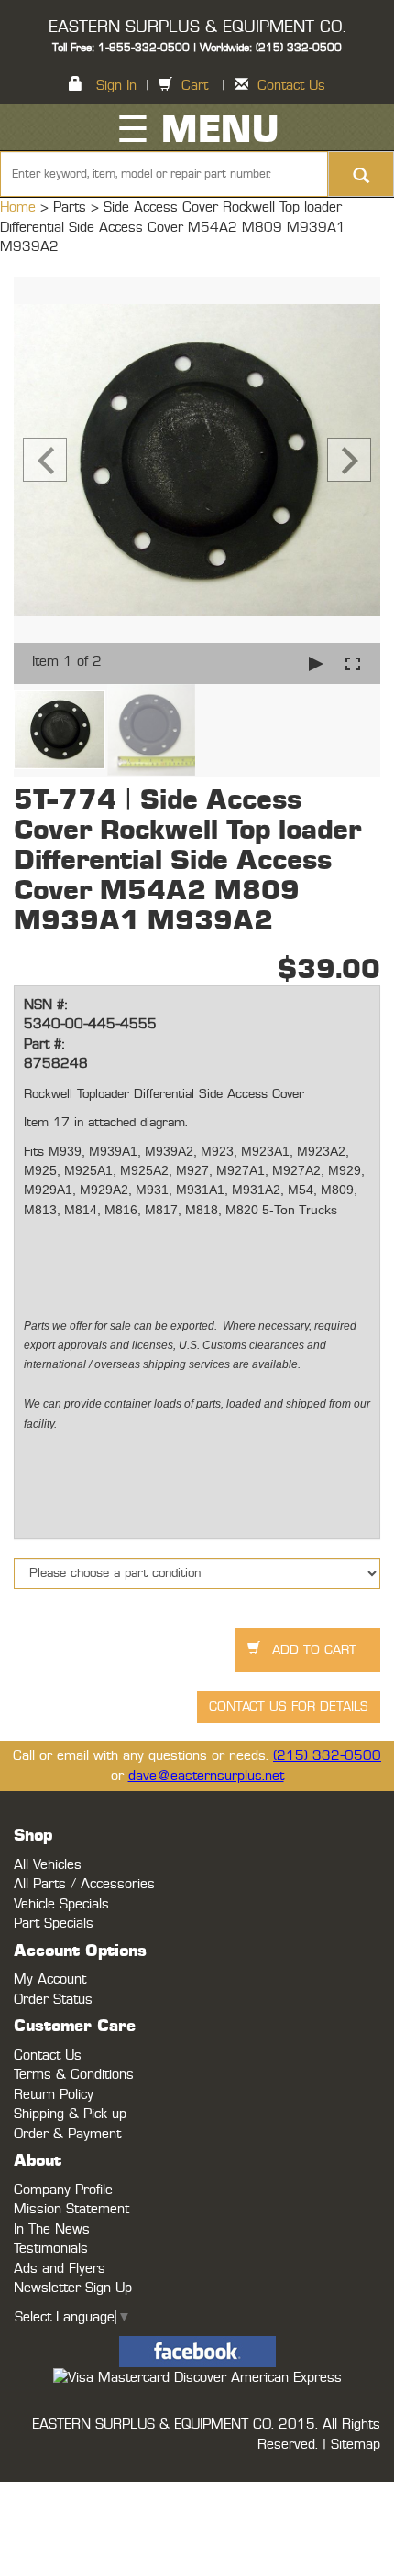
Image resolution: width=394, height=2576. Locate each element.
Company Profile (63, 2190)
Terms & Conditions (74, 2075)
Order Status (53, 2000)
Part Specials (54, 1924)
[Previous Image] (45, 460)
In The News (52, 2229)
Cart (195, 86)
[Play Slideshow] (316, 663)
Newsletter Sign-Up (73, 2288)
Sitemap (356, 2445)
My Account (50, 1979)
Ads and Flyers (60, 2269)
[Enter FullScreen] (353, 663)
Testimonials (51, 2249)
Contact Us (291, 86)
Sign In (116, 86)
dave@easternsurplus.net (206, 1776)
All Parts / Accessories (84, 1884)
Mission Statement (71, 2209)
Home (20, 207)
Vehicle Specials (61, 1904)
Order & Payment (67, 2134)
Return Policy (54, 2095)
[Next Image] (349, 460)
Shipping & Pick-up (70, 2114)
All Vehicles (48, 1865)
